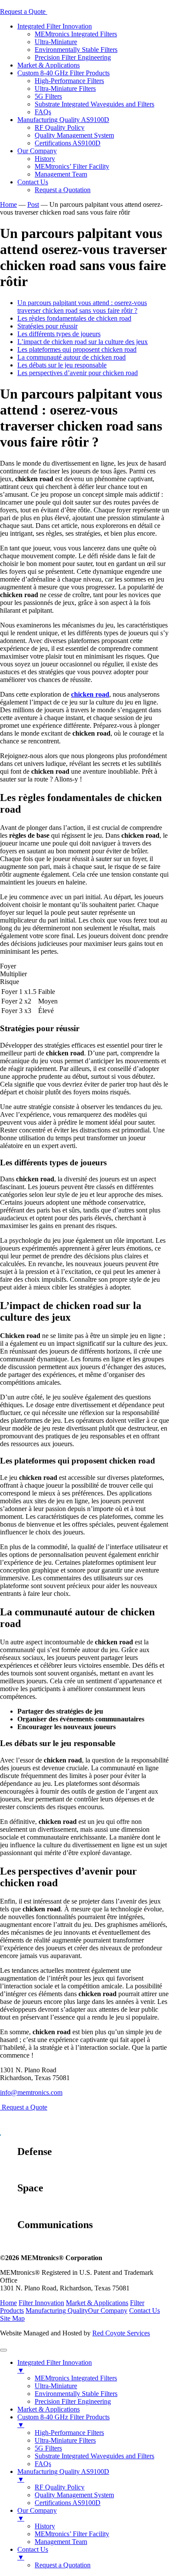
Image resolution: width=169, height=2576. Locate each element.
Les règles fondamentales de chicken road (74, 318)
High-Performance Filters (69, 81)
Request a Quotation (63, 190)
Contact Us (33, 182)
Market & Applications (49, 65)
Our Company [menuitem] (37, 2514)
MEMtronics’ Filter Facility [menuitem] (72, 2534)
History (45, 159)
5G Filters (48, 96)
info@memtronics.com (31, 2092)
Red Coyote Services (121, 2333)
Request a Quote (24, 11)
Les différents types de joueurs (59, 334)
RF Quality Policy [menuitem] (60, 2487)
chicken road (90, 694)
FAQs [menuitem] (43, 2464)
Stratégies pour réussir (47, 326)
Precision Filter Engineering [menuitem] (73, 2401)
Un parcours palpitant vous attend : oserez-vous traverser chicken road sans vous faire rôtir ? (82, 307)
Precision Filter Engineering (73, 57)
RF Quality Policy (60, 127)
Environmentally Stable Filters (76, 50)
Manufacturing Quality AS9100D (63, 120)
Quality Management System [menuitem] (74, 2495)
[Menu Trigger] (3, 2350)
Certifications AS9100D (68, 143)
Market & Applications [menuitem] (49, 2409)
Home (8, 2303)
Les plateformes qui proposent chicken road (77, 349)
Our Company (37, 151)
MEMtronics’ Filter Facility (72, 166)
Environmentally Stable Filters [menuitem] (76, 2394)
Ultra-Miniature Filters (65, 88)
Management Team (61, 174)
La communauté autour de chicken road (71, 357)
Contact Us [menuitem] (33, 2553)
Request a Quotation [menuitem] (63, 2565)
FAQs (43, 112)
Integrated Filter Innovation (55, 26)
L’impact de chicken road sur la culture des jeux (83, 342)
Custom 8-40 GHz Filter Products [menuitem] (63, 2421)
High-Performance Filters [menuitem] (69, 2433)
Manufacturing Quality (57, 2311)
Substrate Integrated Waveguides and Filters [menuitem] (94, 2456)
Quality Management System (74, 135)
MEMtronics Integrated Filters (76, 34)
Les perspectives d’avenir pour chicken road (78, 373)
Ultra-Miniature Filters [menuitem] (65, 2440)
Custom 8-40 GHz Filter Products (63, 73)
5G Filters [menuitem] (48, 2448)
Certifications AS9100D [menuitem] (68, 2503)
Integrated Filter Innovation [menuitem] (55, 2366)
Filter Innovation (41, 2303)
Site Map (12, 2318)
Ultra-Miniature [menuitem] (56, 2386)
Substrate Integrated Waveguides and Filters (94, 104)
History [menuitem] (45, 2526)
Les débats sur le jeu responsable (62, 365)
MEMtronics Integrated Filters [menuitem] (76, 2378)
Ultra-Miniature (56, 42)
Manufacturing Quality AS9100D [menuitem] (63, 2475)
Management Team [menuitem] (61, 2542)
